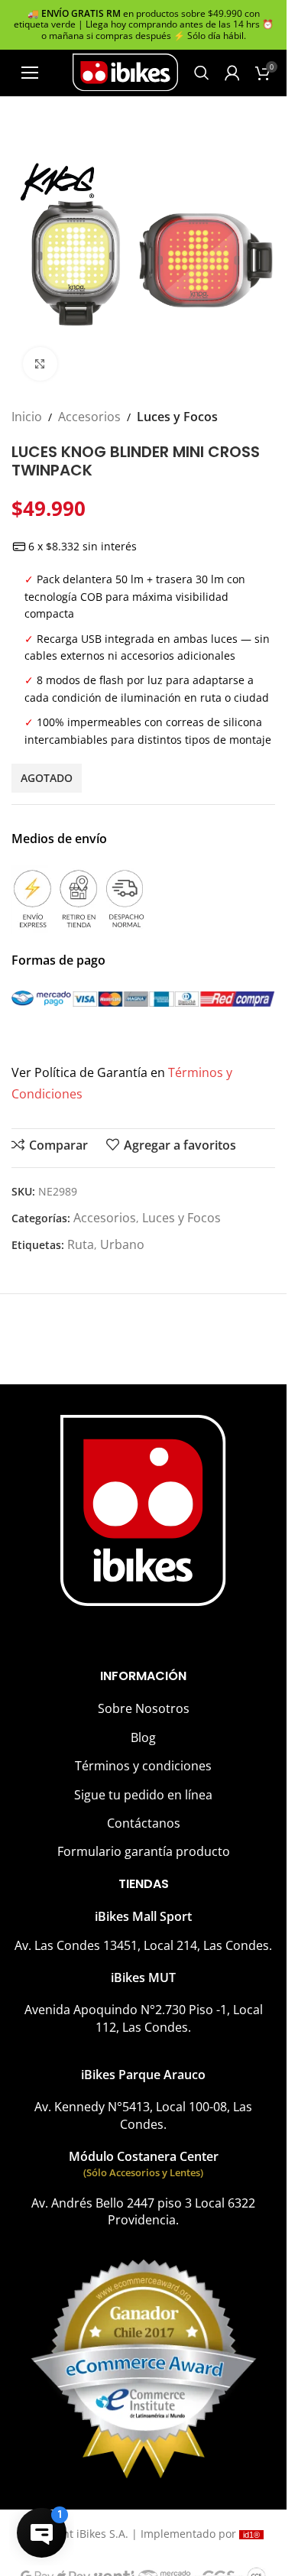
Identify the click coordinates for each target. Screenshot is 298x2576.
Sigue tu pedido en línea (143, 1795)
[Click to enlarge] (40, 364)
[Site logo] (125, 71)
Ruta (81, 1244)
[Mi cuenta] (232, 73)
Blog (143, 1737)
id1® (251, 2535)
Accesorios (89, 417)
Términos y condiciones (143, 1766)
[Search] (202, 73)
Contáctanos (144, 1823)
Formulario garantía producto (144, 1851)
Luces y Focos (177, 417)
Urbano (122, 1244)
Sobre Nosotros (144, 1708)
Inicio (27, 417)
